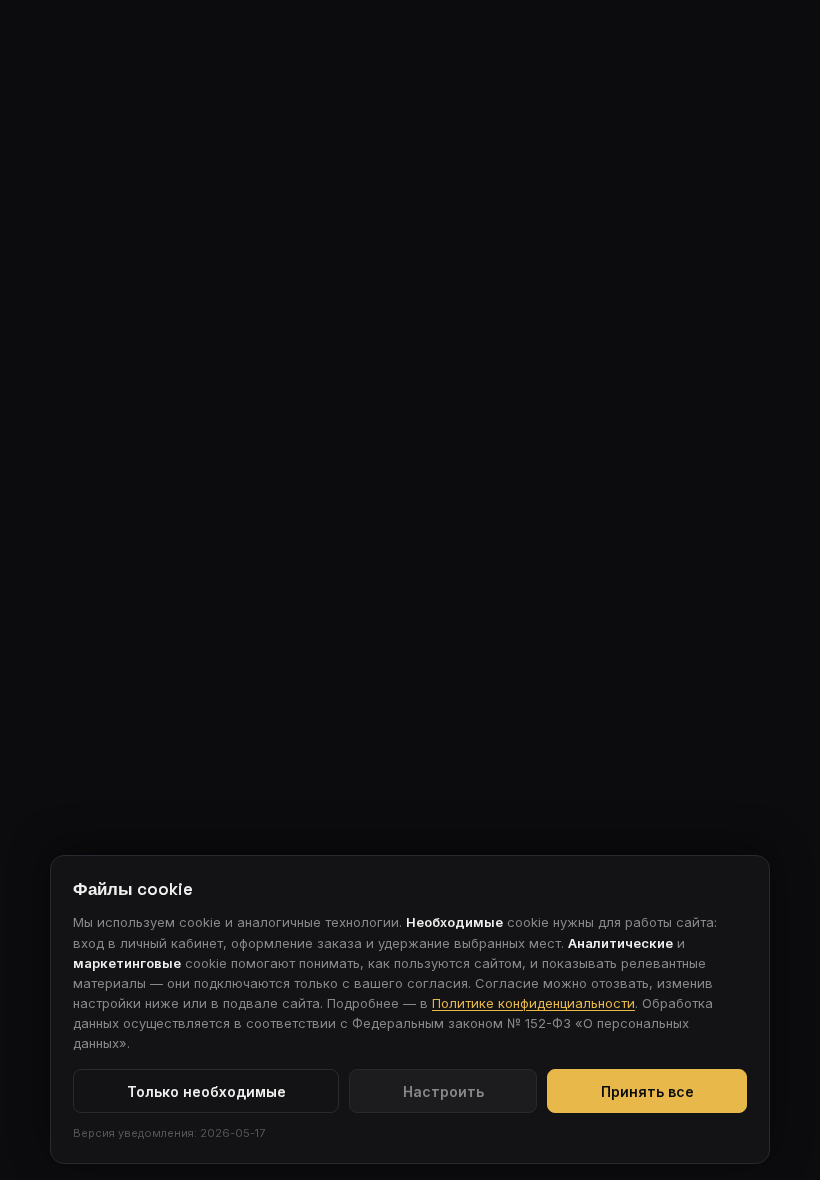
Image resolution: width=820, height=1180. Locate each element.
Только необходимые (206, 1091)
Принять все (647, 1091)
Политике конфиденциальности (533, 1003)
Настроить (443, 1091)
